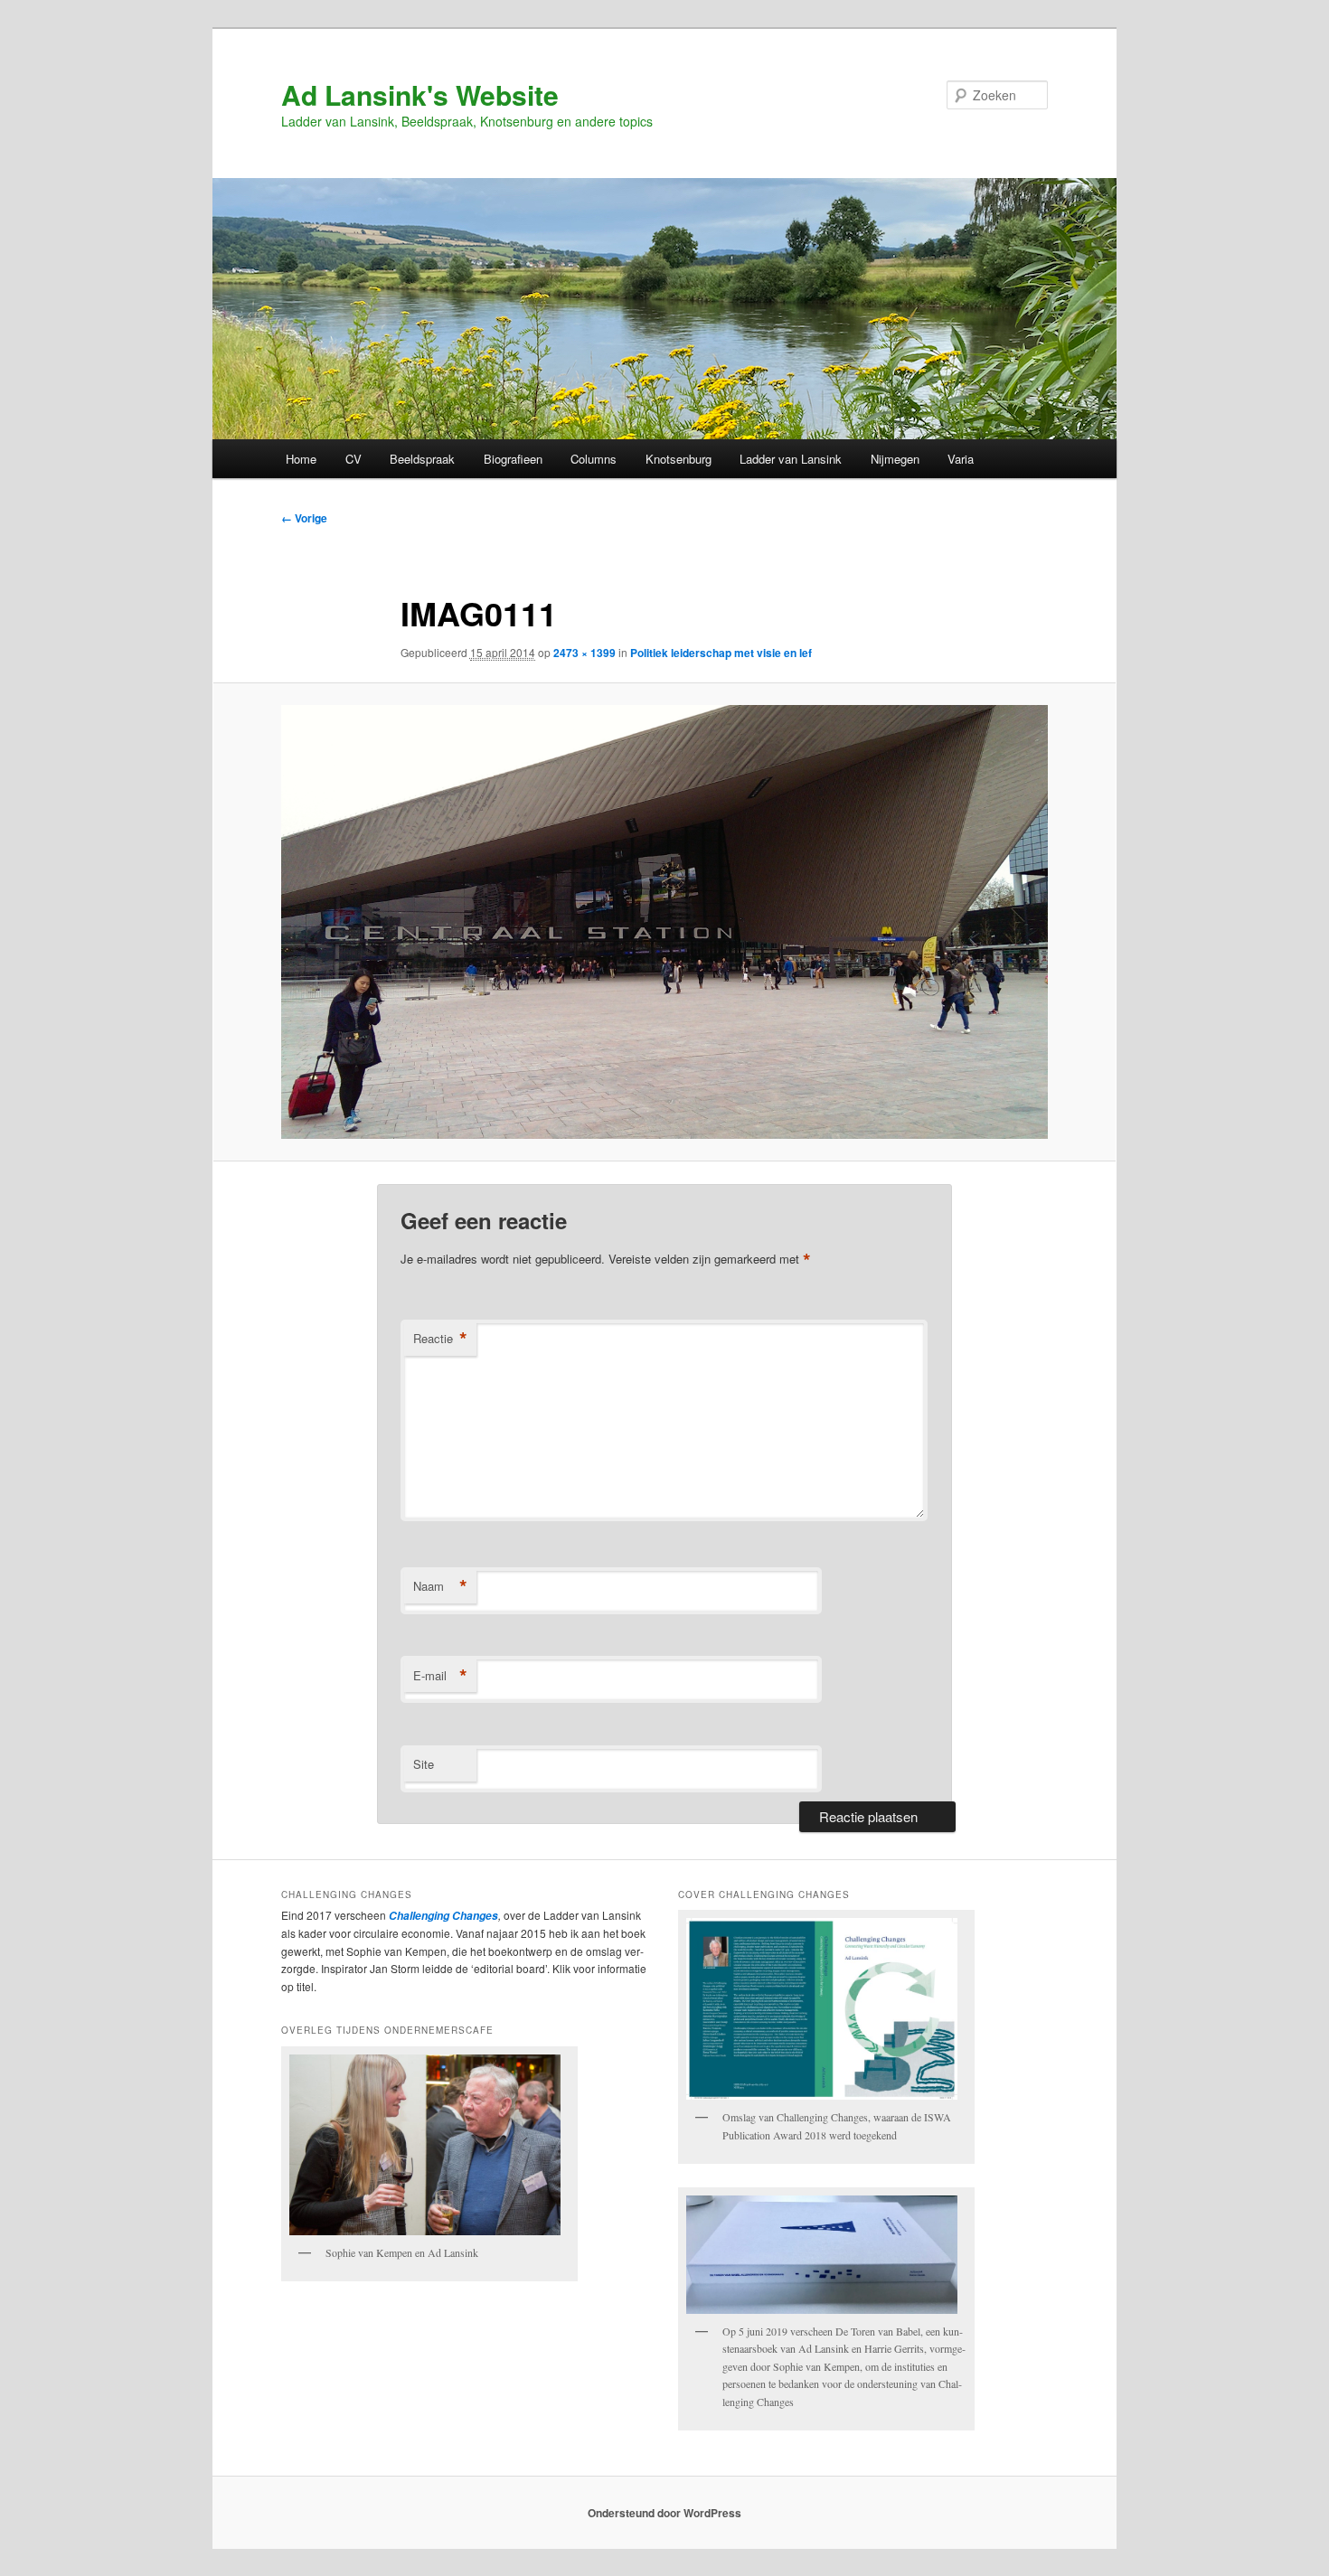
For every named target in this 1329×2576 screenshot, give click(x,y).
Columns (594, 459)
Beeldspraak (422, 459)
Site (424, 1764)
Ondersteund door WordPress (664, 2513)
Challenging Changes (442, 1916)
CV (353, 459)
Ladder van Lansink (791, 459)
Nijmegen (895, 459)
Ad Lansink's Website (420, 94)
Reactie (440, 1339)
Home (301, 459)
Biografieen (513, 459)
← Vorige (304, 518)
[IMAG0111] (664, 922)
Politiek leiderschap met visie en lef (721, 653)
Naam (440, 1586)
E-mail (440, 1676)
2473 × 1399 (584, 653)
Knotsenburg (679, 459)
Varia (961, 459)
